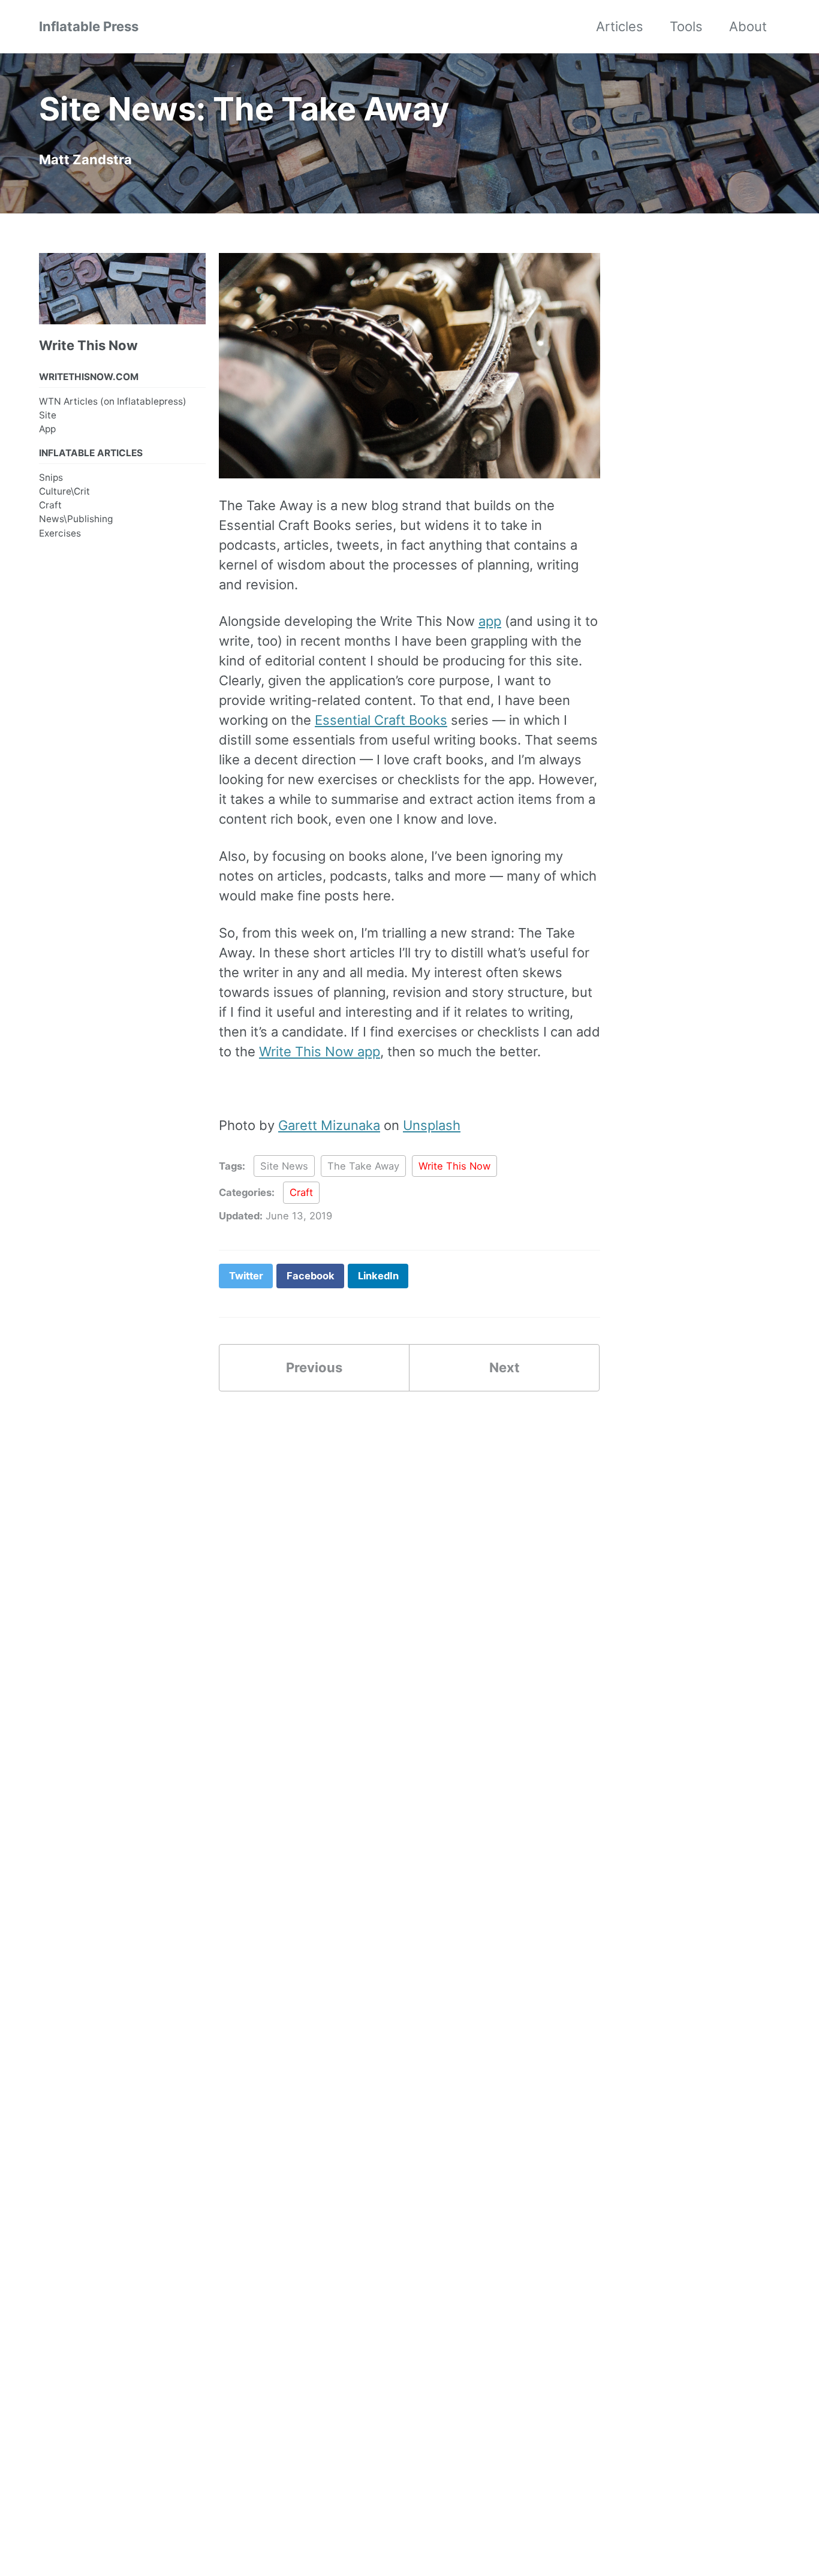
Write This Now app (320, 1052)
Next (505, 1367)
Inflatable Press (89, 26)
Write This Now (454, 1166)
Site (48, 415)
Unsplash (432, 1125)
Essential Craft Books (381, 720)
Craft (50, 505)
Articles (620, 26)
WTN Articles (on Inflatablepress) (113, 401)
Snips (51, 477)
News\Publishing (76, 519)
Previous (314, 1367)
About (748, 26)
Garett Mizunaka (329, 1125)
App (47, 429)
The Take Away (363, 1166)
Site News (284, 1166)
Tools (686, 26)
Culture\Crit (64, 491)
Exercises (60, 533)
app (490, 621)
